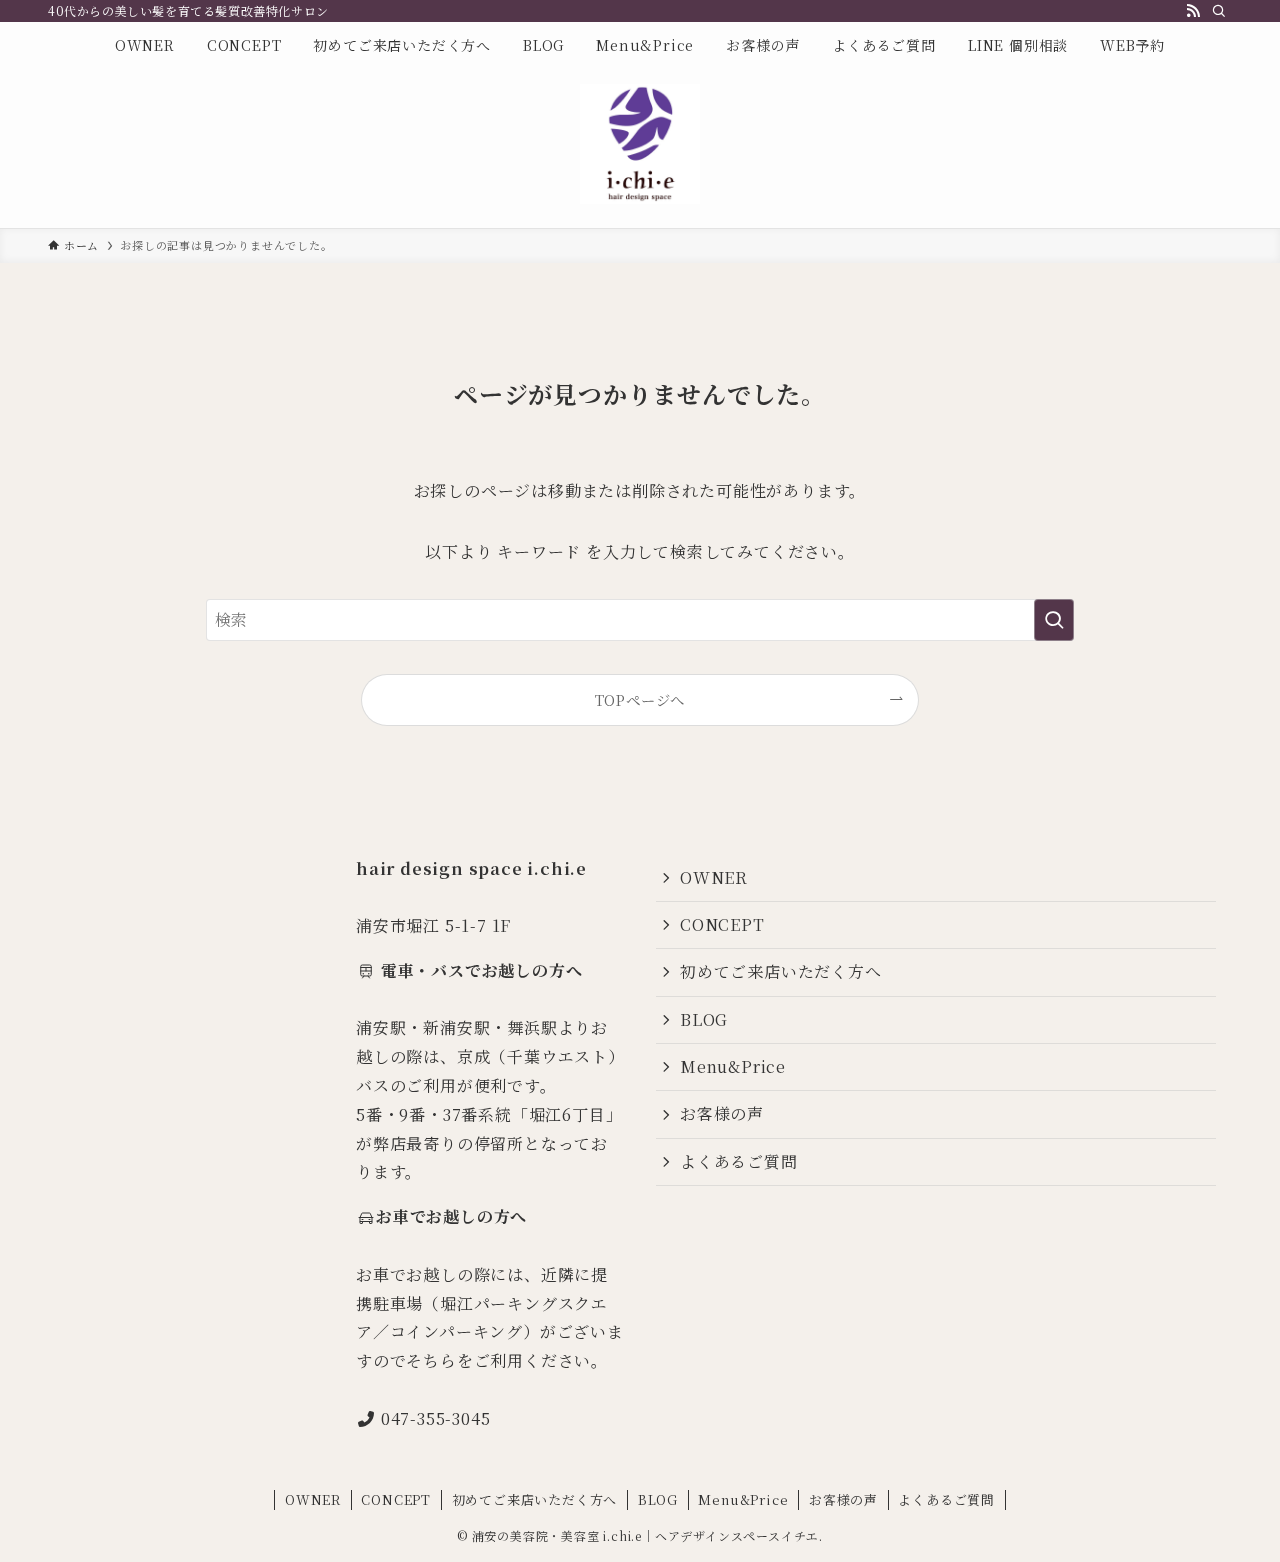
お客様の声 (722, 1113)
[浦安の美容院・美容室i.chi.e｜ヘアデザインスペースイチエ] (640, 144)
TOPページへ (640, 699)
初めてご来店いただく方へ (781, 971)
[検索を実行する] (1054, 620)
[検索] (1219, 11)
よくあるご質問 (739, 1161)
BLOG (704, 1019)
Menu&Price (733, 1066)
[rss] (1193, 11)
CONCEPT (722, 924)
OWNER (714, 877)
